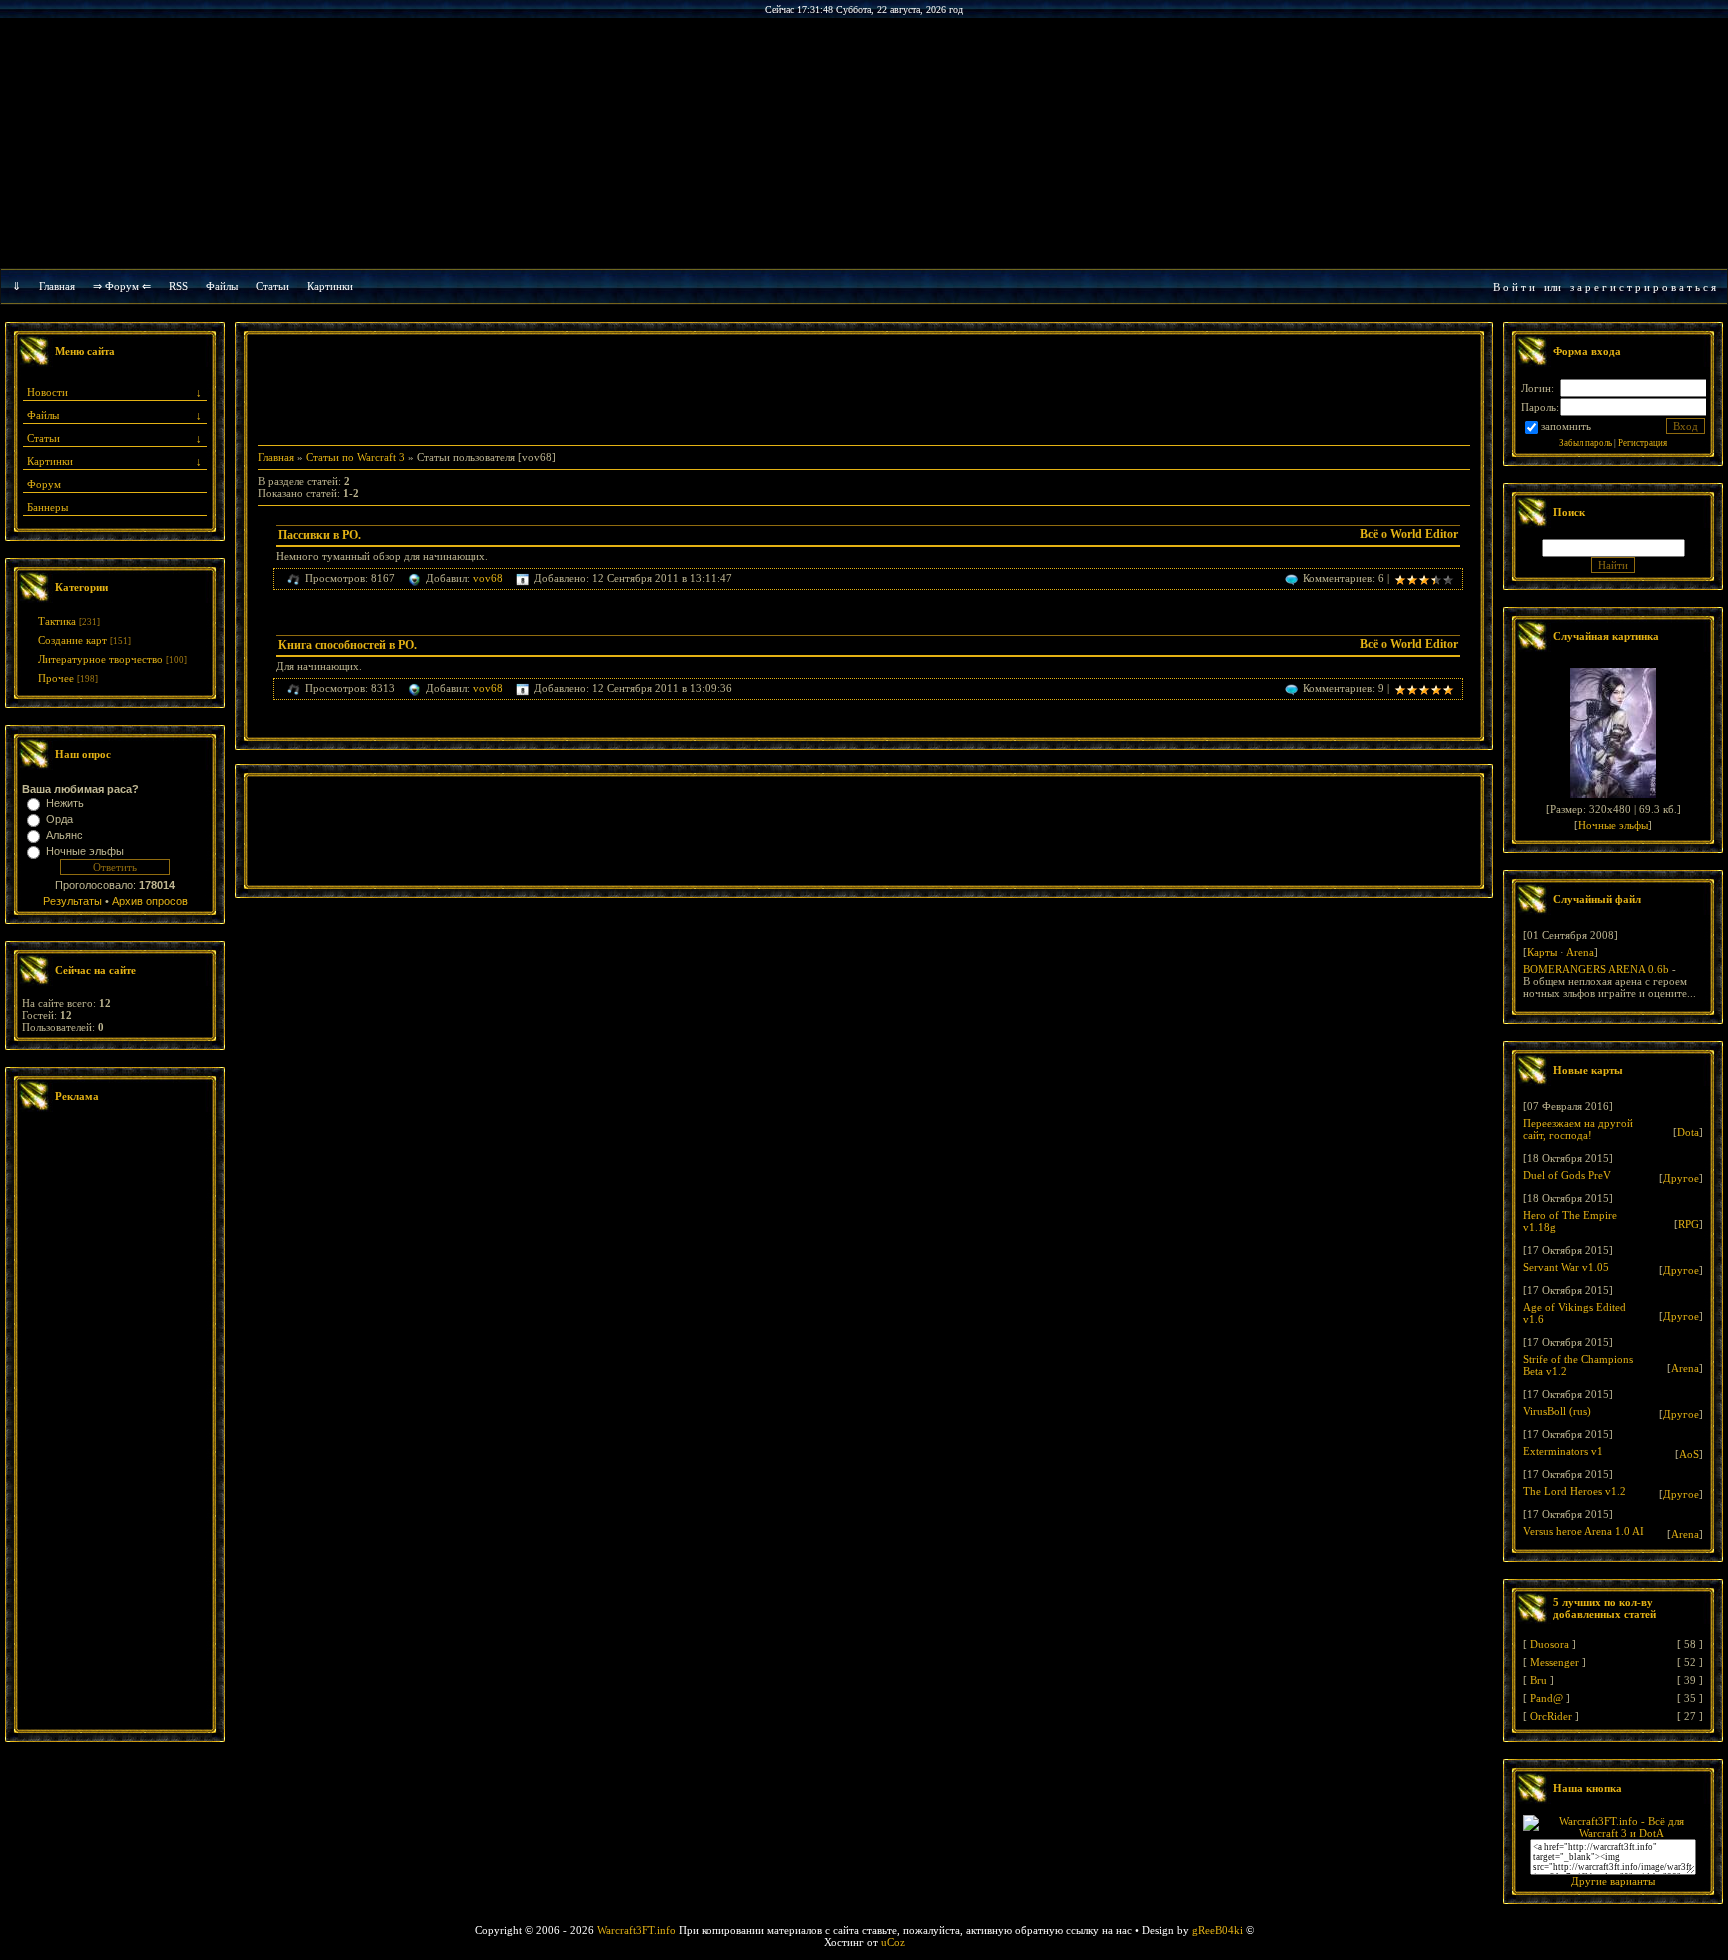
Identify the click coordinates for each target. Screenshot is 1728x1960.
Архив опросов (150, 901)
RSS (178, 286)
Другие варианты (1613, 1881)
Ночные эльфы (85, 851)
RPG (1688, 1224)
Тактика (57, 621)
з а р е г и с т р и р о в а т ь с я (1643, 287)
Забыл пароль (1585, 443)
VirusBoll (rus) (1557, 1411)
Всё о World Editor (1409, 534)
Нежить (65, 803)
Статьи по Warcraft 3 (355, 457)
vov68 (488, 578)
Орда (59, 819)
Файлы (222, 286)
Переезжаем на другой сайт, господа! (1578, 1129)
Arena (1580, 952)
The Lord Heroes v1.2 (1574, 1491)
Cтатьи (272, 286)
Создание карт (72, 640)
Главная (57, 286)
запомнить (1566, 426)
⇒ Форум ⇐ (122, 286)
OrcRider (1551, 1716)
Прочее (56, 678)
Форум (44, 484)
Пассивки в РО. (319, 535)
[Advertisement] (115, 1423)
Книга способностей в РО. (347, 645)
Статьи (43, 438)
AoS (1689, 1454)
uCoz (893, 1942)
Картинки (330, 286)
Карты (1542, 952)
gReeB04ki (1217, 1930)
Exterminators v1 (1563, 1451)
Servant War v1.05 (1566, 1267)
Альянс (64, 835)
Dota (1688, 1132)
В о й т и (1514, 287)
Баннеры (47, 507)
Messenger (1554, 1662)
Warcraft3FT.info (636, 1930)
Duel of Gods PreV (1567, 1175)
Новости (47, 392)
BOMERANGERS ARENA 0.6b (1596, 969)
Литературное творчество (100, 659)
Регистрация (1642, 443)
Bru (1538, 1680)
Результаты (72, 901)
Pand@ (1546, 1698)
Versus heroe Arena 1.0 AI (1583, 1531)
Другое (1681, 1178)
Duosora (1549, 1644)
